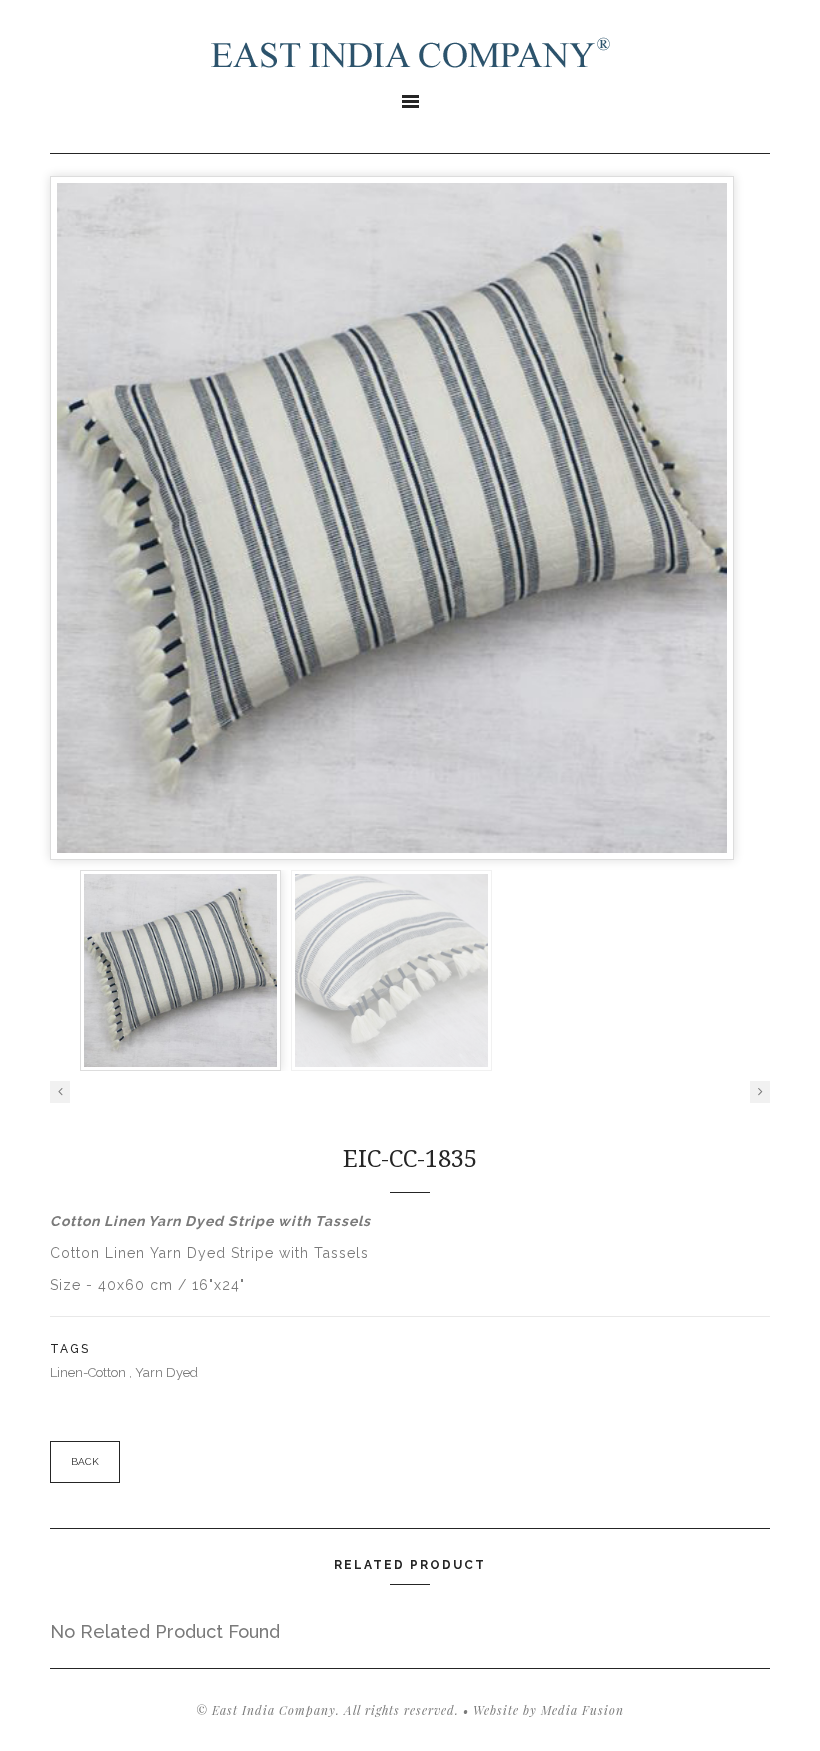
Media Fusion (582, 1710)
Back (85, 1461)
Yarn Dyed (166, 1372)
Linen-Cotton (89, 1372)
